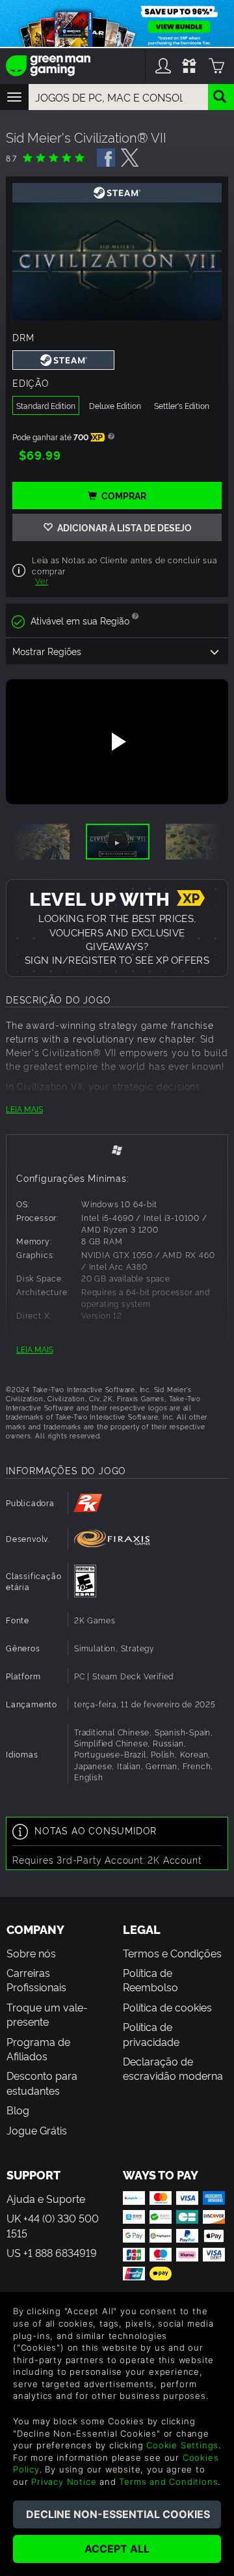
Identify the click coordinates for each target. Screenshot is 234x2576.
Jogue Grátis (37, 2130)
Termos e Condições (172, 1953)
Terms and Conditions (168, 2482)
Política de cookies (167, 2007)
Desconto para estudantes (42, 2082)
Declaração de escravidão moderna (173, 2068)
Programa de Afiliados (38, 2049)
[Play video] (117, 742)
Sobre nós (31, 1953)
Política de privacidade (151, 2034)
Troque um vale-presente (47, 2014)
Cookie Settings (182, 2445)
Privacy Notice (64, 2482)
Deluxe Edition (115, 405)
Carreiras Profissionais (36, 1980)
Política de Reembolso (150, 1980)
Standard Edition (46, 405)
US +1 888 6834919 (52, 2252)
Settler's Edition (182, 405)
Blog (18, 2110)
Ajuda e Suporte (46, 2198)
